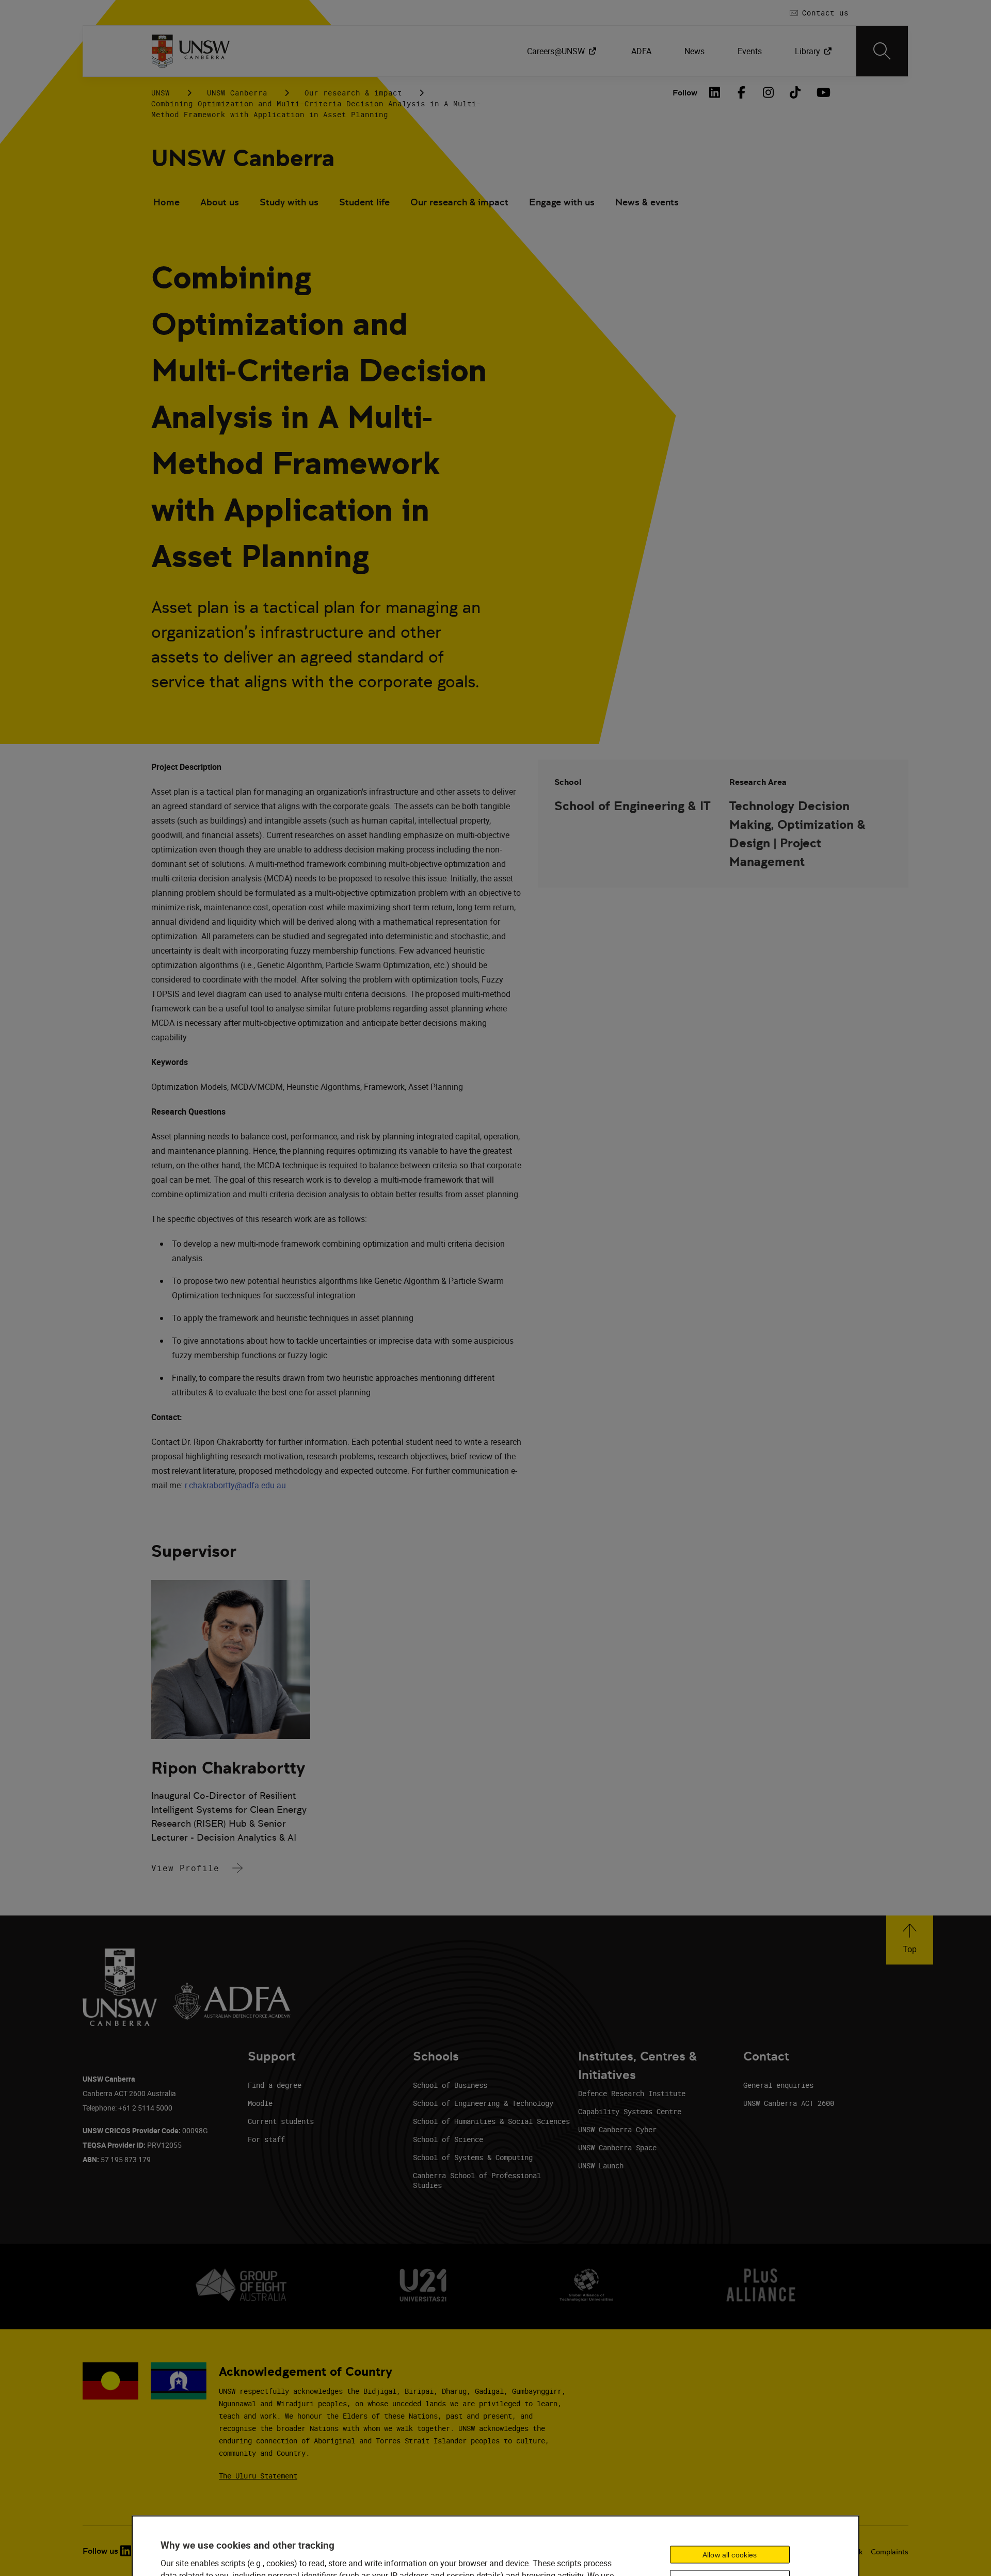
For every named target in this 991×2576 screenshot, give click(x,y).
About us (220, 202)
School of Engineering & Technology (483, 2103)
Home (166, 202)
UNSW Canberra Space (617, 2147)
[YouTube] (822, 92)
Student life (364, 202)
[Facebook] (742, 92)
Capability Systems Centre (630, 2111)
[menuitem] (563, 51)
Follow (685, 93)
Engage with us (562, 202)
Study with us (289, 202)
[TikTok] (795, 92)
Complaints (890, 2552)
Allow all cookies (730, 2554)
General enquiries (778, 2085)
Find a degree (275, 2085)
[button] (910, 1940)
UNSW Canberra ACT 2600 (789, 2103)
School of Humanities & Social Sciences (491, 2121)
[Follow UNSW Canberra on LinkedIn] (126, 2551)
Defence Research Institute (632, 2093)
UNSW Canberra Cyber (617, 2129)
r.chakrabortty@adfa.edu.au (235, 1485)
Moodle (260, 2103)
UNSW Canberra (237, 93)
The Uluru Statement (258, 2476)
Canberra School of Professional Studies (477, 2180)
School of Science (448, 2139)
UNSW (161, 93)
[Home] (191, 51)
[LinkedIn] (715, 92)
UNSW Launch (601, 2166)
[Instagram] (769, 92)
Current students (281, 2121)
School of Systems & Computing (473, 2157)
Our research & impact (353, 93)
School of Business (450, 2085)
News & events (647, 202)
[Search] (882, 51)
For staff (266, 2139)
